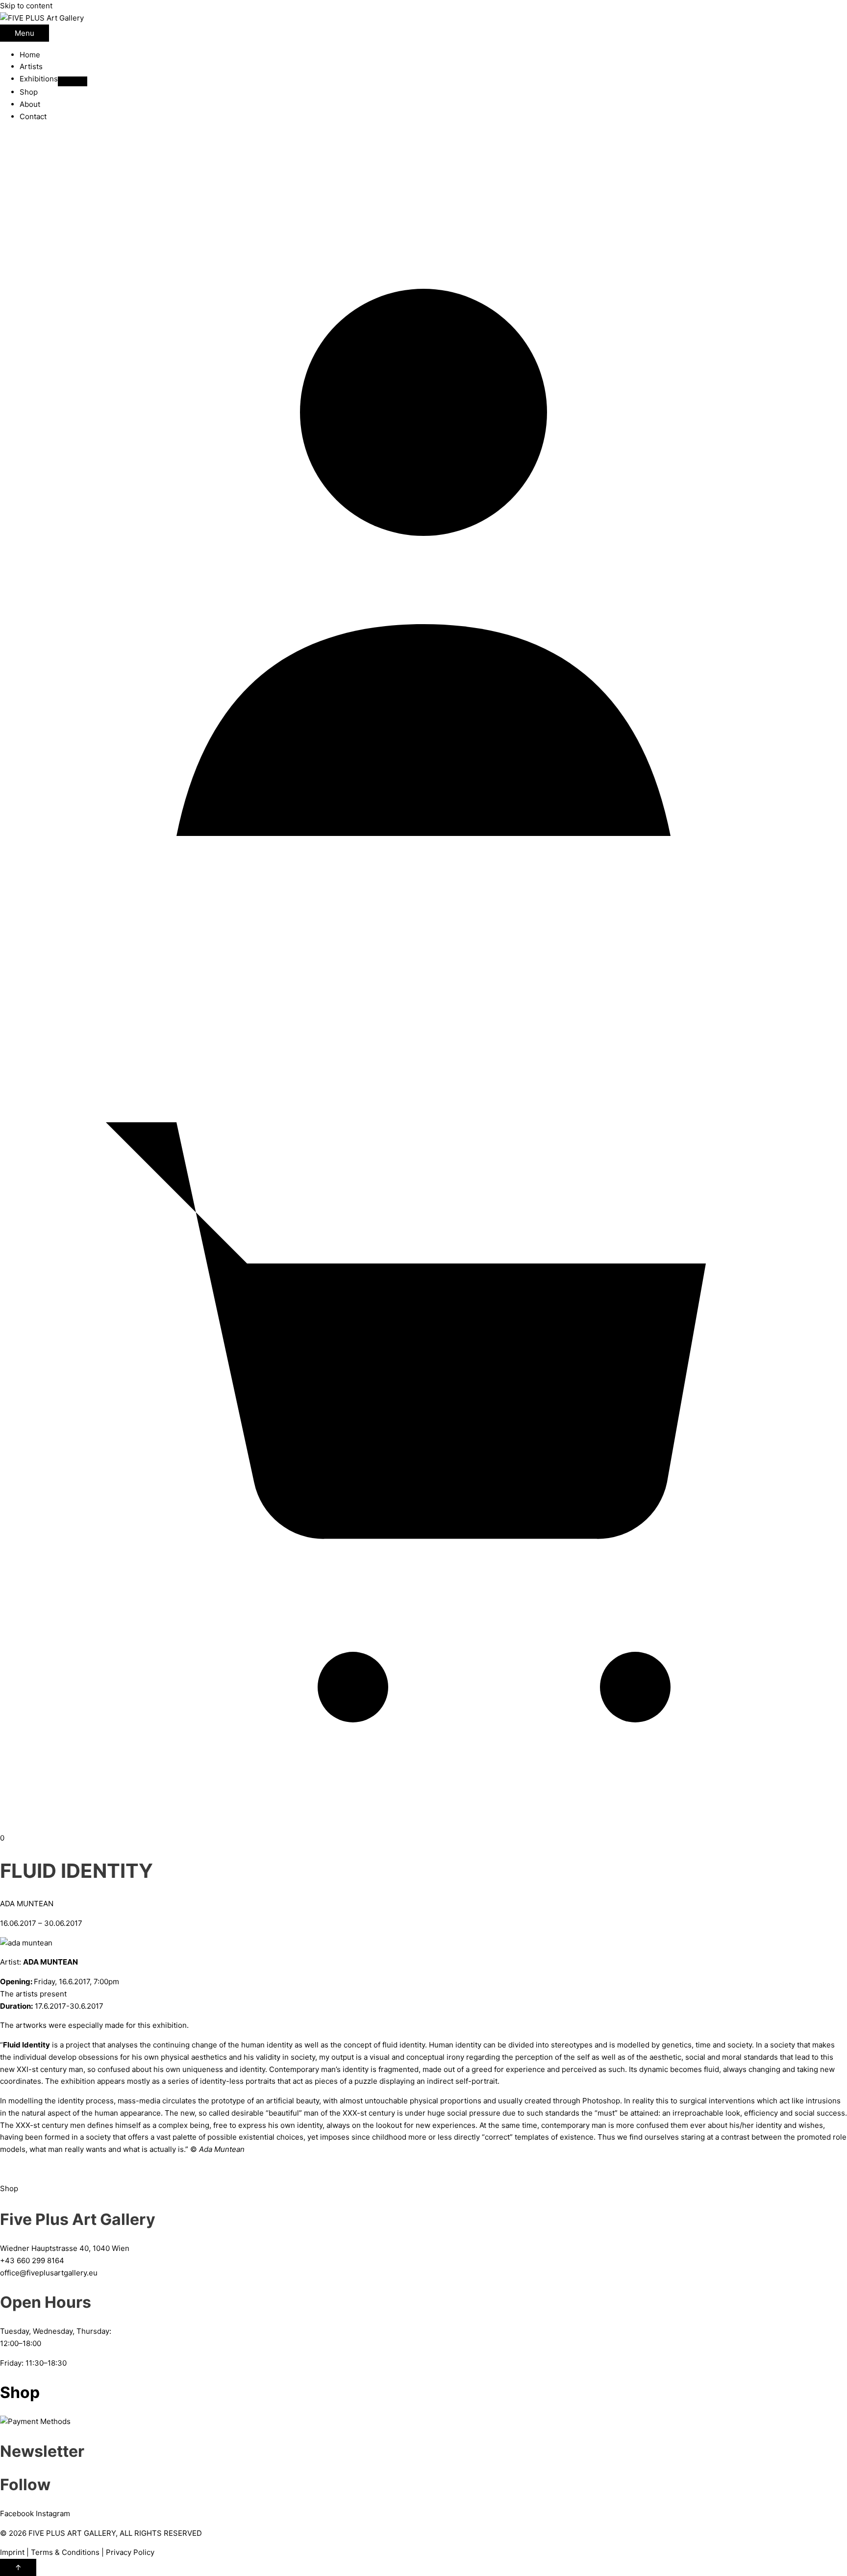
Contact (33, 116)
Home (30, 55)
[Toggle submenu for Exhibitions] (73, 81)
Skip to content (26, 6)
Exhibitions (39, 79)
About (30, 104)
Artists (31, 66)
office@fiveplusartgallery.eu (49, 2273)
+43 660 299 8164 (32, 2260)
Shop (29, 92)
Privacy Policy (130, 2552)
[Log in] (423, 974)
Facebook (17, 2513)
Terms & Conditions (65, 2552)
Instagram (53, 2513)
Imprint (12, 2552)
